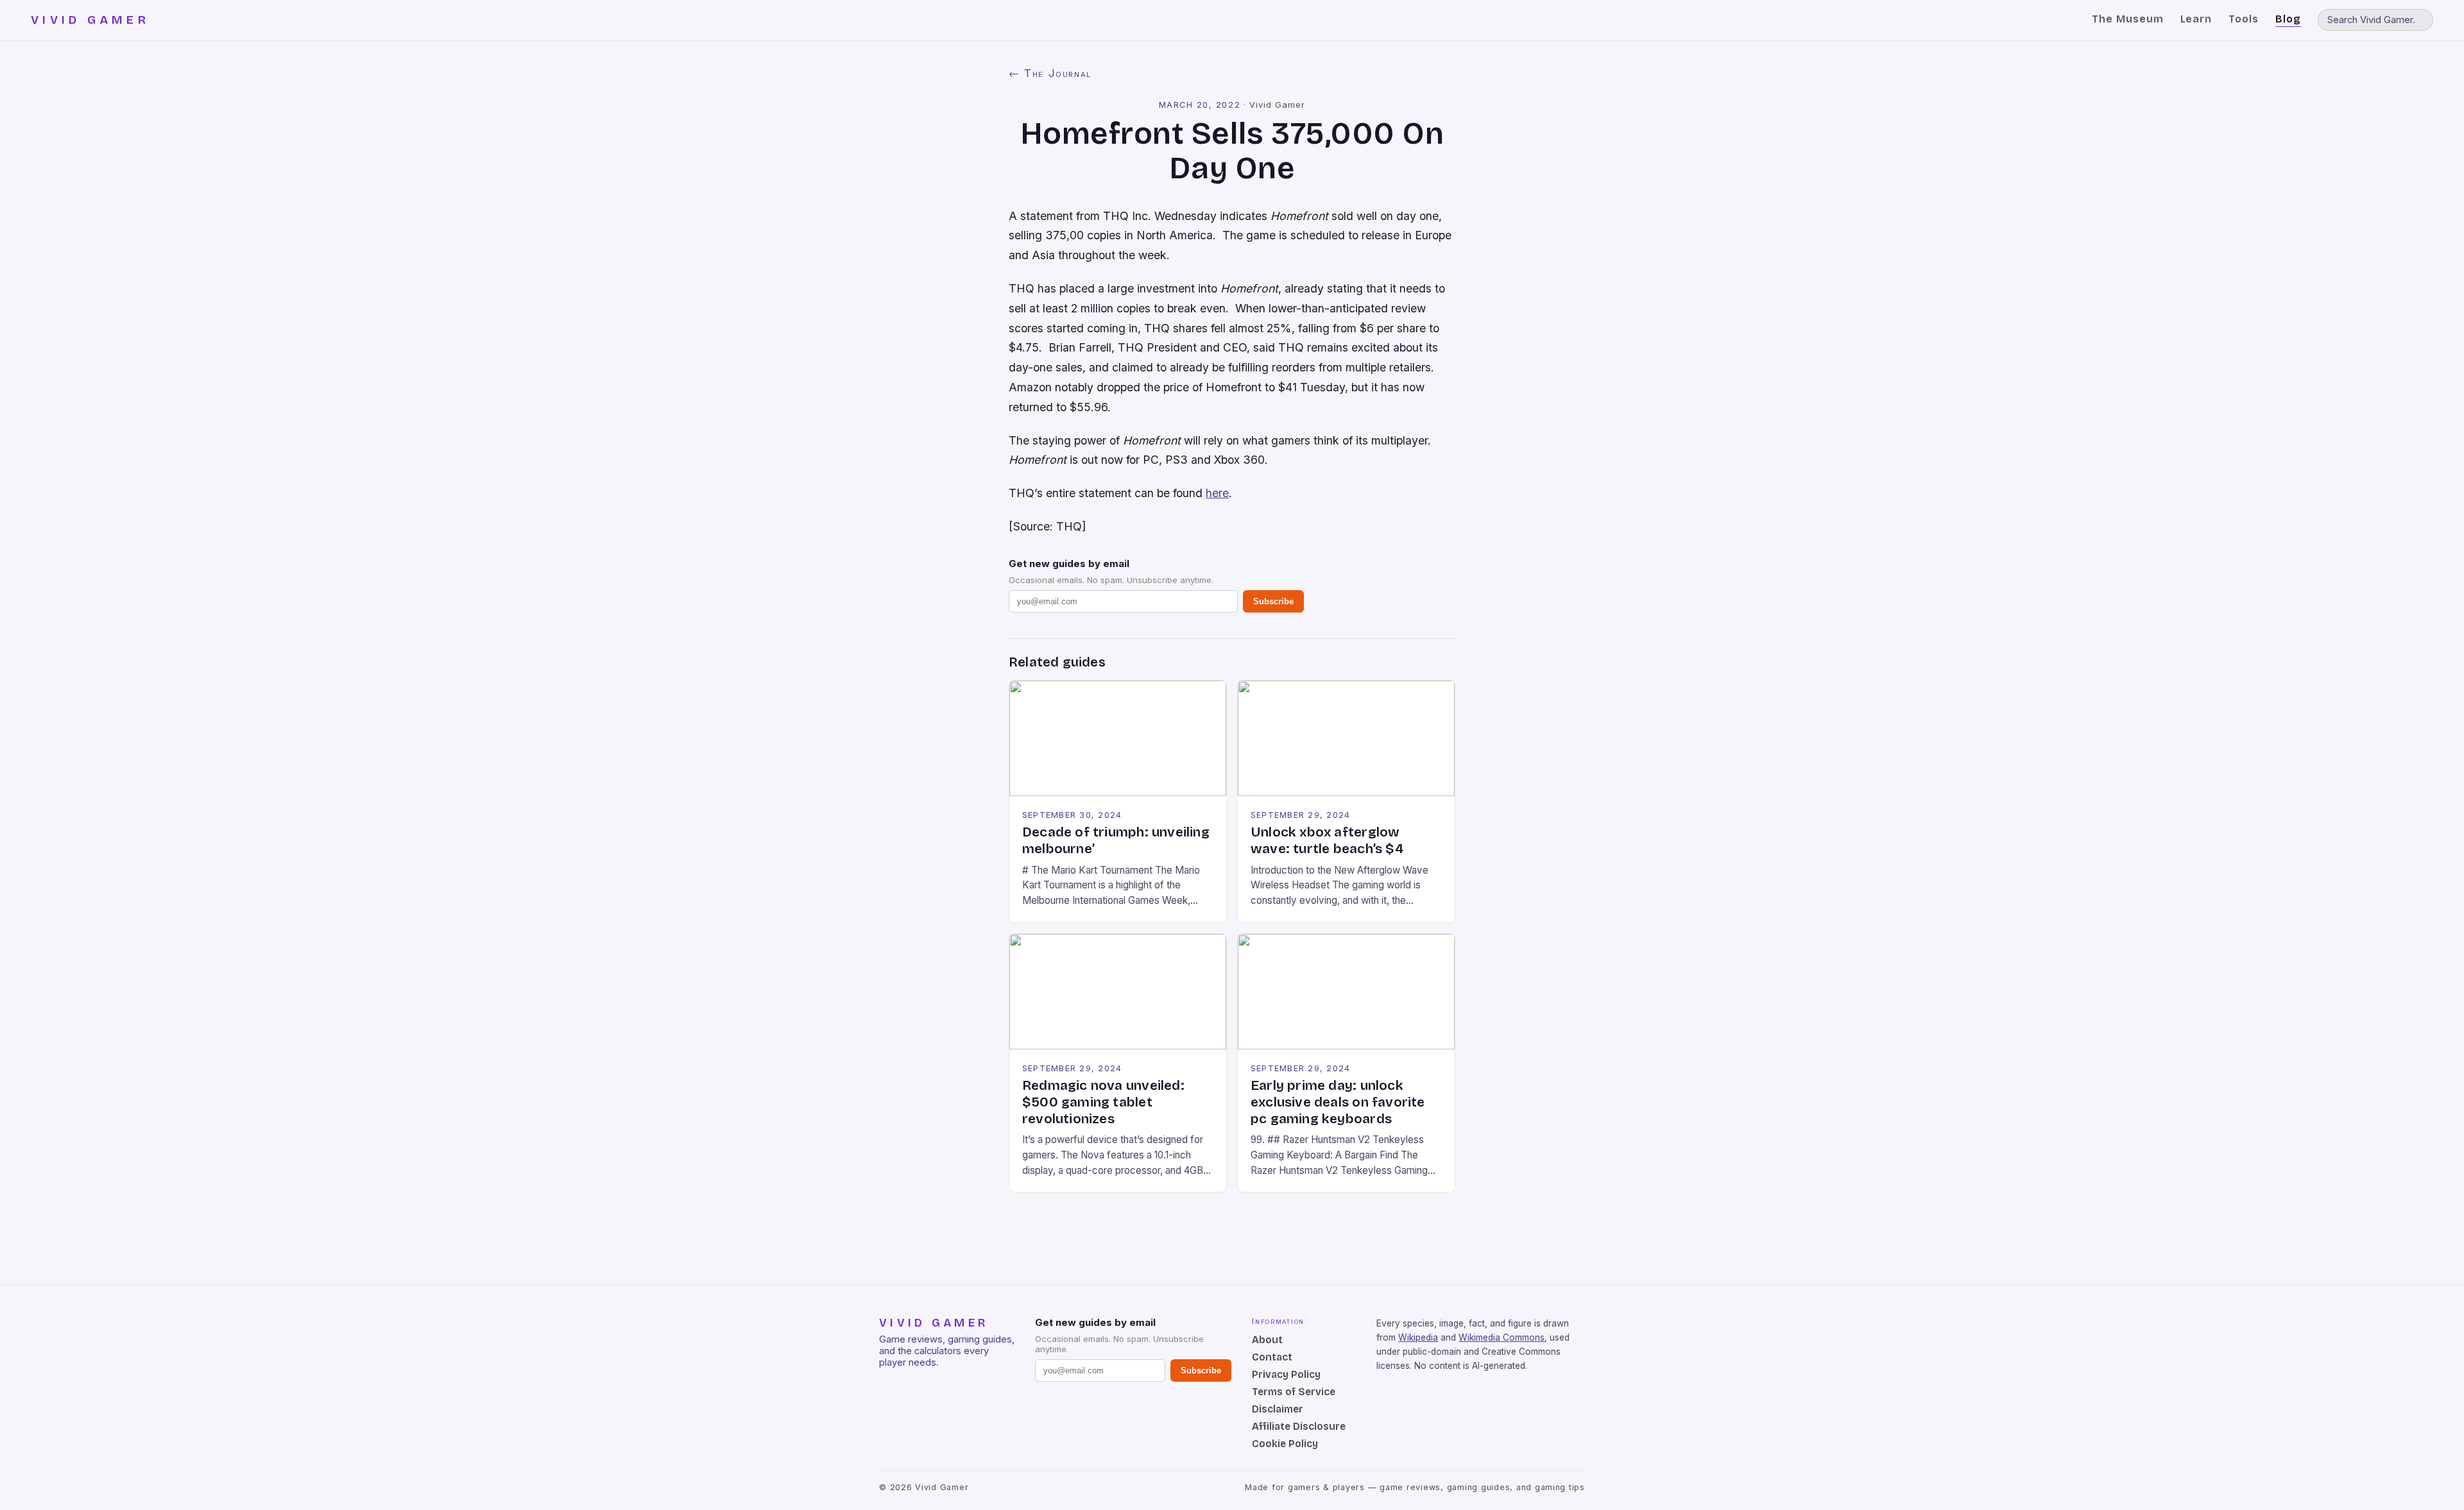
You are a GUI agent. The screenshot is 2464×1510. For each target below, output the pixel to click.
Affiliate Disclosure (1299, 1426)
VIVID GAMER (90, 20)
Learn (2196, 19)
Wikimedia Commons (1502, 1337)
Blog (2288, 19)
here (1217, 493)
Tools (2244, 19)
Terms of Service (1294, 1392)
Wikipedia (1418, 1337)
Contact (1272, 1357)
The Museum (2128, 19)
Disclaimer (1278, 1409)
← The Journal (1050, 73)
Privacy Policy (1286, 1374)
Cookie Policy (1285, 1444)
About (1267, 1340)
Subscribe (1273, 601)
